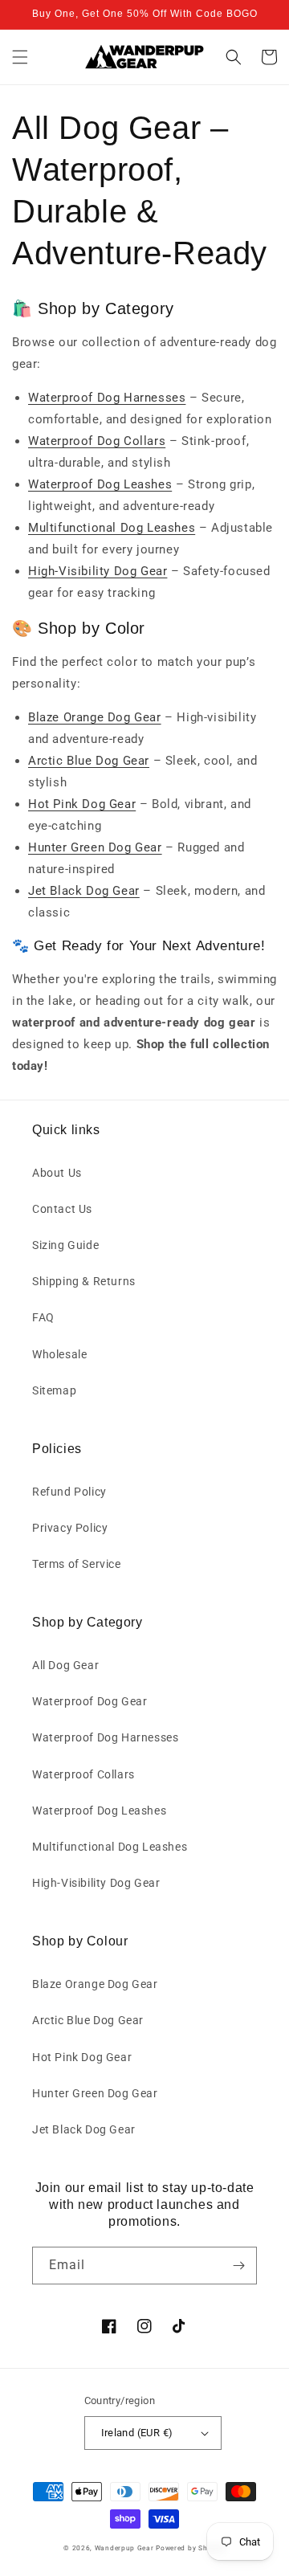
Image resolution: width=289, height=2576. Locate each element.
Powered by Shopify (191, 2548)
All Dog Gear (65, 1665)
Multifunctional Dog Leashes (112, 528)
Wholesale (59, 1354)
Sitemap (54, 1390)
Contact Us (62, 1209)
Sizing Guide (65, 1245)
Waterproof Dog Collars (97, 441)
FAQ (43, 1317)
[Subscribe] (238, 2266)
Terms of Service (77, 1564)
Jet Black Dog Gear (84, 891)
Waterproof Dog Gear (90, 1701)
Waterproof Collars (83, 1774)
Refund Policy (69, 1492)
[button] (20, 57)
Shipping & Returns (84, 1281)
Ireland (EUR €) (137, 2433)
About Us (57, 1173)
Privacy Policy (70, 1528)
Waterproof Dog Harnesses (107, 398)
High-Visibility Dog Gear (98, 571)
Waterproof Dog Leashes (100, 484)
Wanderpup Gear (124, 2548)
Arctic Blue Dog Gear (89, 761)
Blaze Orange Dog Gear (95, 717)
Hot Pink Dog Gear (82, 804)
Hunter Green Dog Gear (95, 847)
